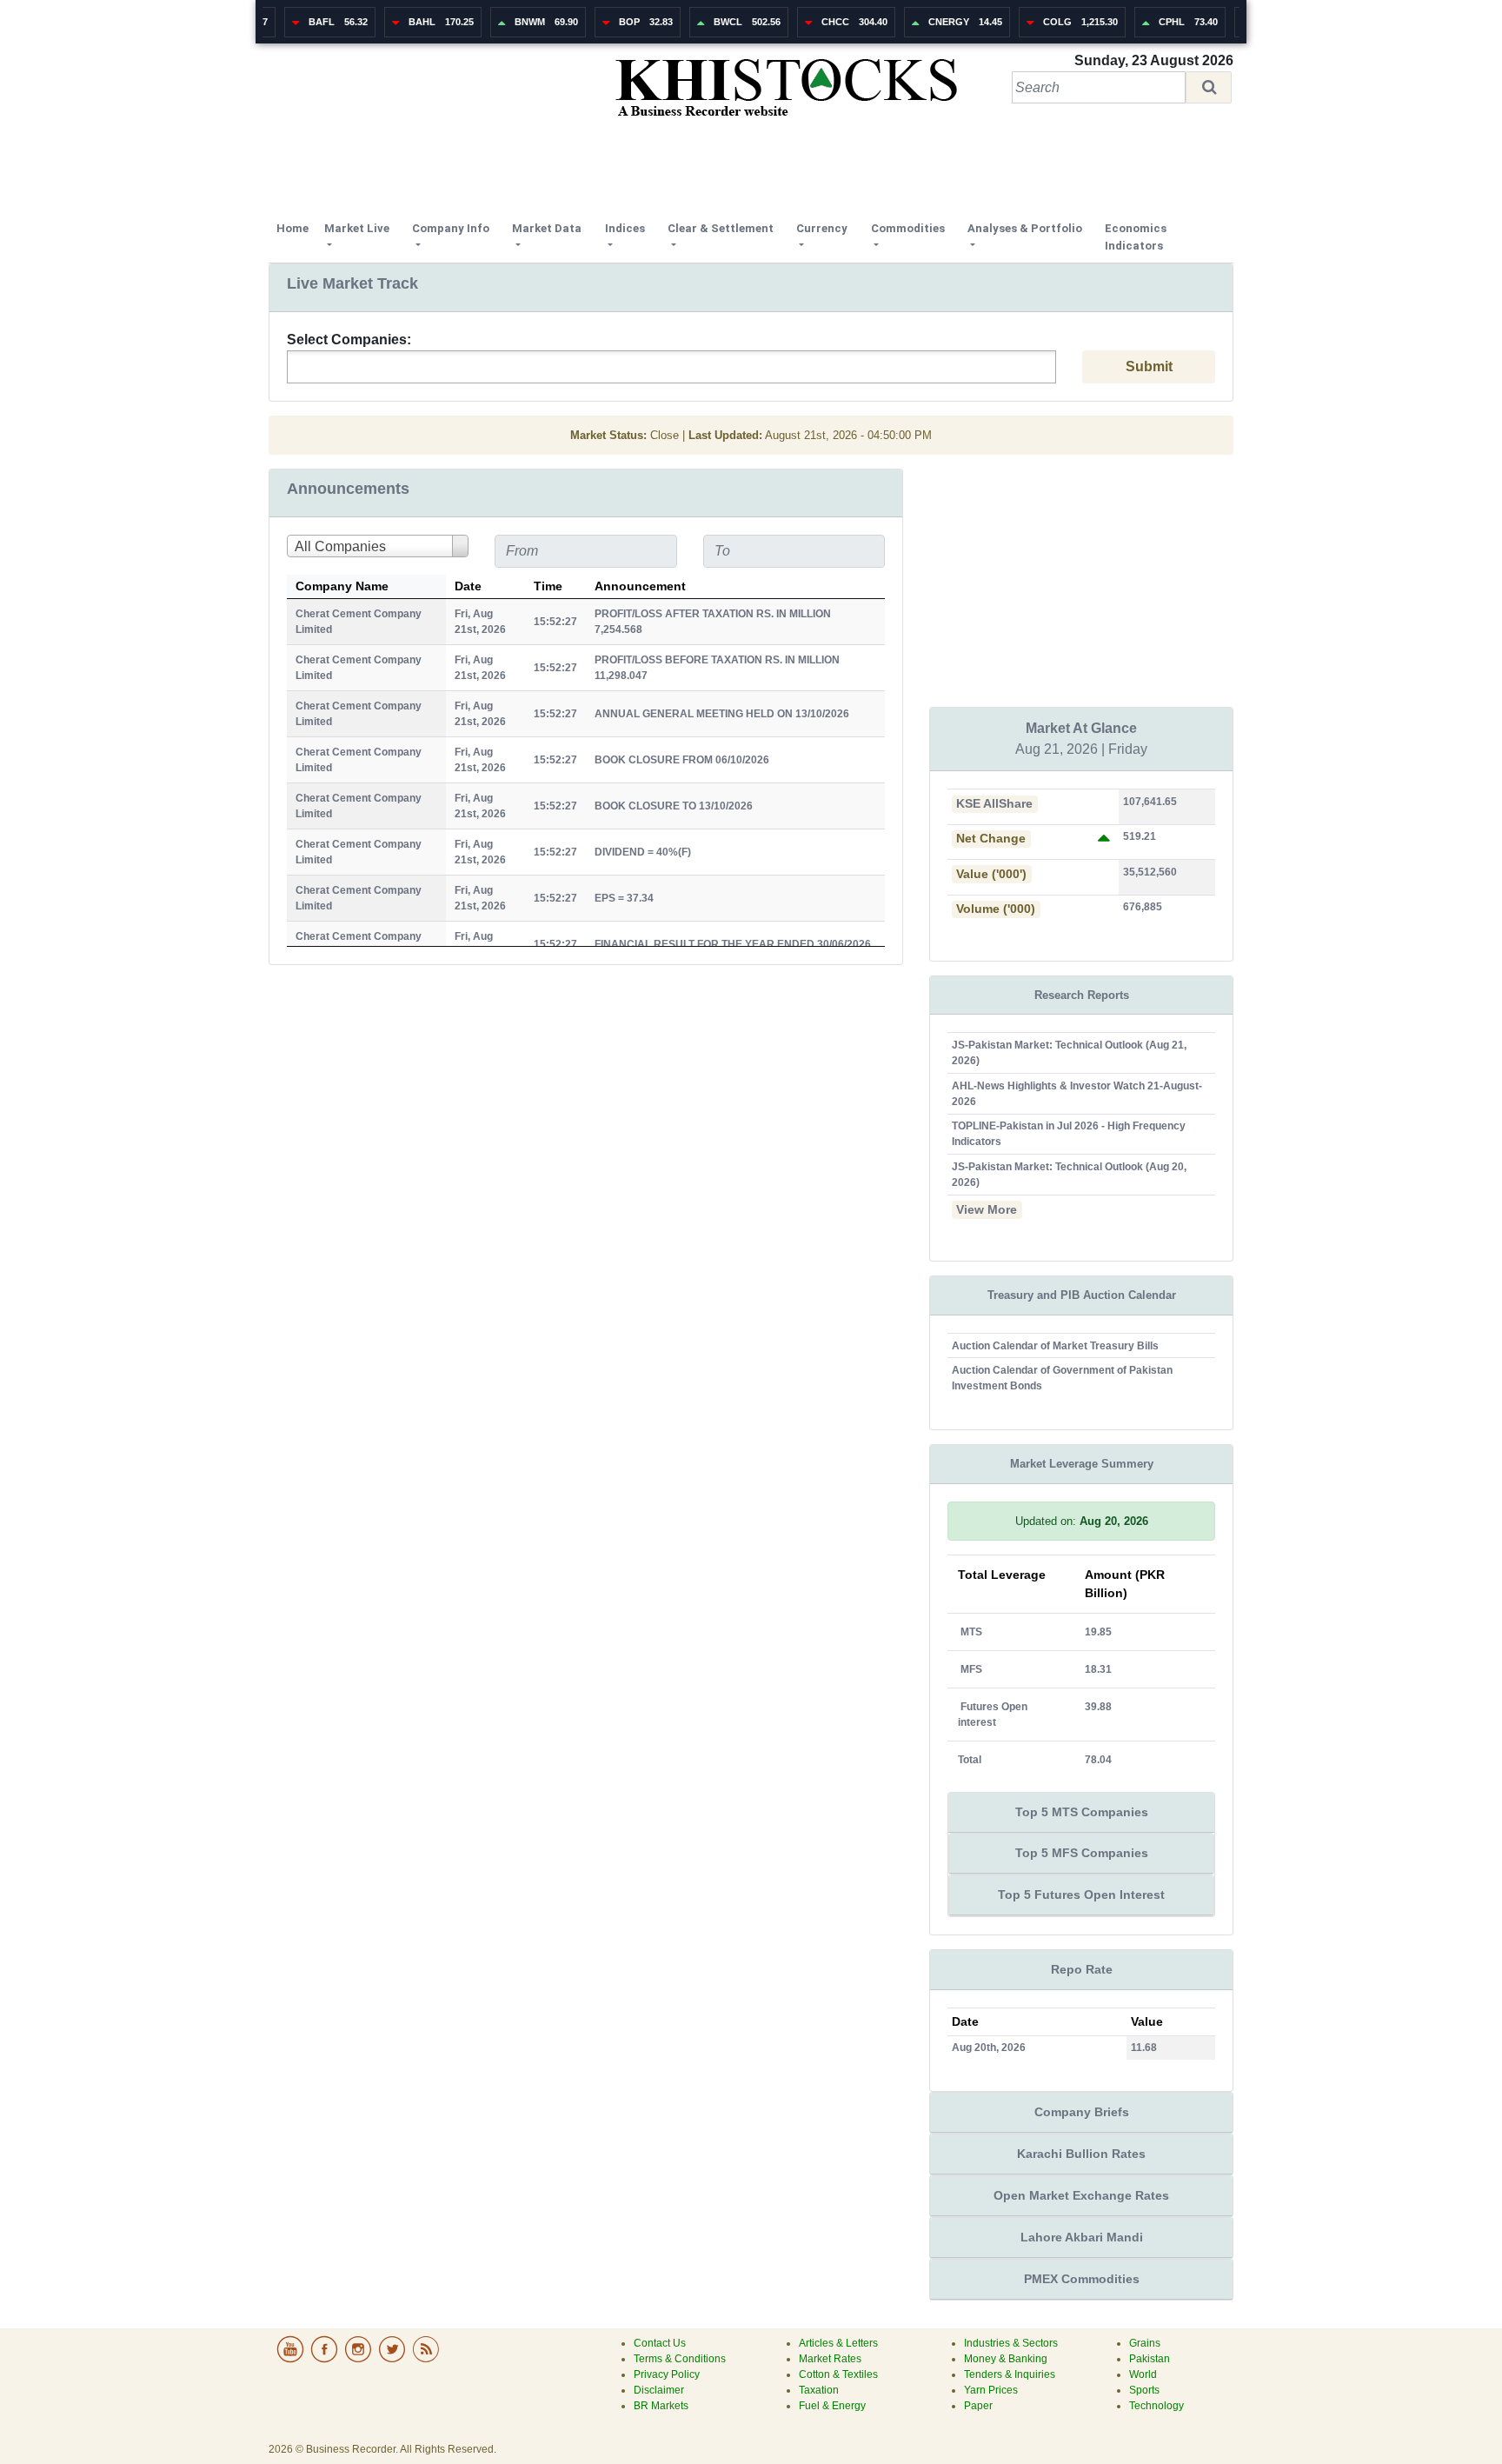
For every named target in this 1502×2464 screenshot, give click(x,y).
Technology (1156, 2406)
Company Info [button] (451, 228)
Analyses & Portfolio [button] (1025, 228)
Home (296, 228)
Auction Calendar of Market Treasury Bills (1055, 1346)
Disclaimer (659, 2390)
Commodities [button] (908, 228)
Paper (978, 2406)
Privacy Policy (667, 2374)
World (1143, 2374)
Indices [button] (625, 228)
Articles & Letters (838, 2343)
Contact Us (660, 2343)
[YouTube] (292, 2360)
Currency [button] (822, 228)
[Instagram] (359, 2360)
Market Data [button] (547, 228)
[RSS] (426, 2360)
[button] (1209, 87)
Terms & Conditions (680, 2359)
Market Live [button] (357, 228)
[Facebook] (326, 2360)
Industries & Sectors (1011, 2343)
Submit (1149, 366)
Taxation (819, 2390)
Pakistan (1150, 2359)
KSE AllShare (994, 804)
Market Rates (830, 2359)
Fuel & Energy (832, 2406)
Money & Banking (1006, 2359)
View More (987, 1210)
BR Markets (661, 2406)
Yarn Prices (991, 2390)
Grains (1145, 2343)
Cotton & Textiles (838, 2374)
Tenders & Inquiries (1010, 2374)
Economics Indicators (1136, 237)
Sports (1144, 2390)
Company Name (342, 586)
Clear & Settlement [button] (721, 228)
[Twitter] (393, 2360)
